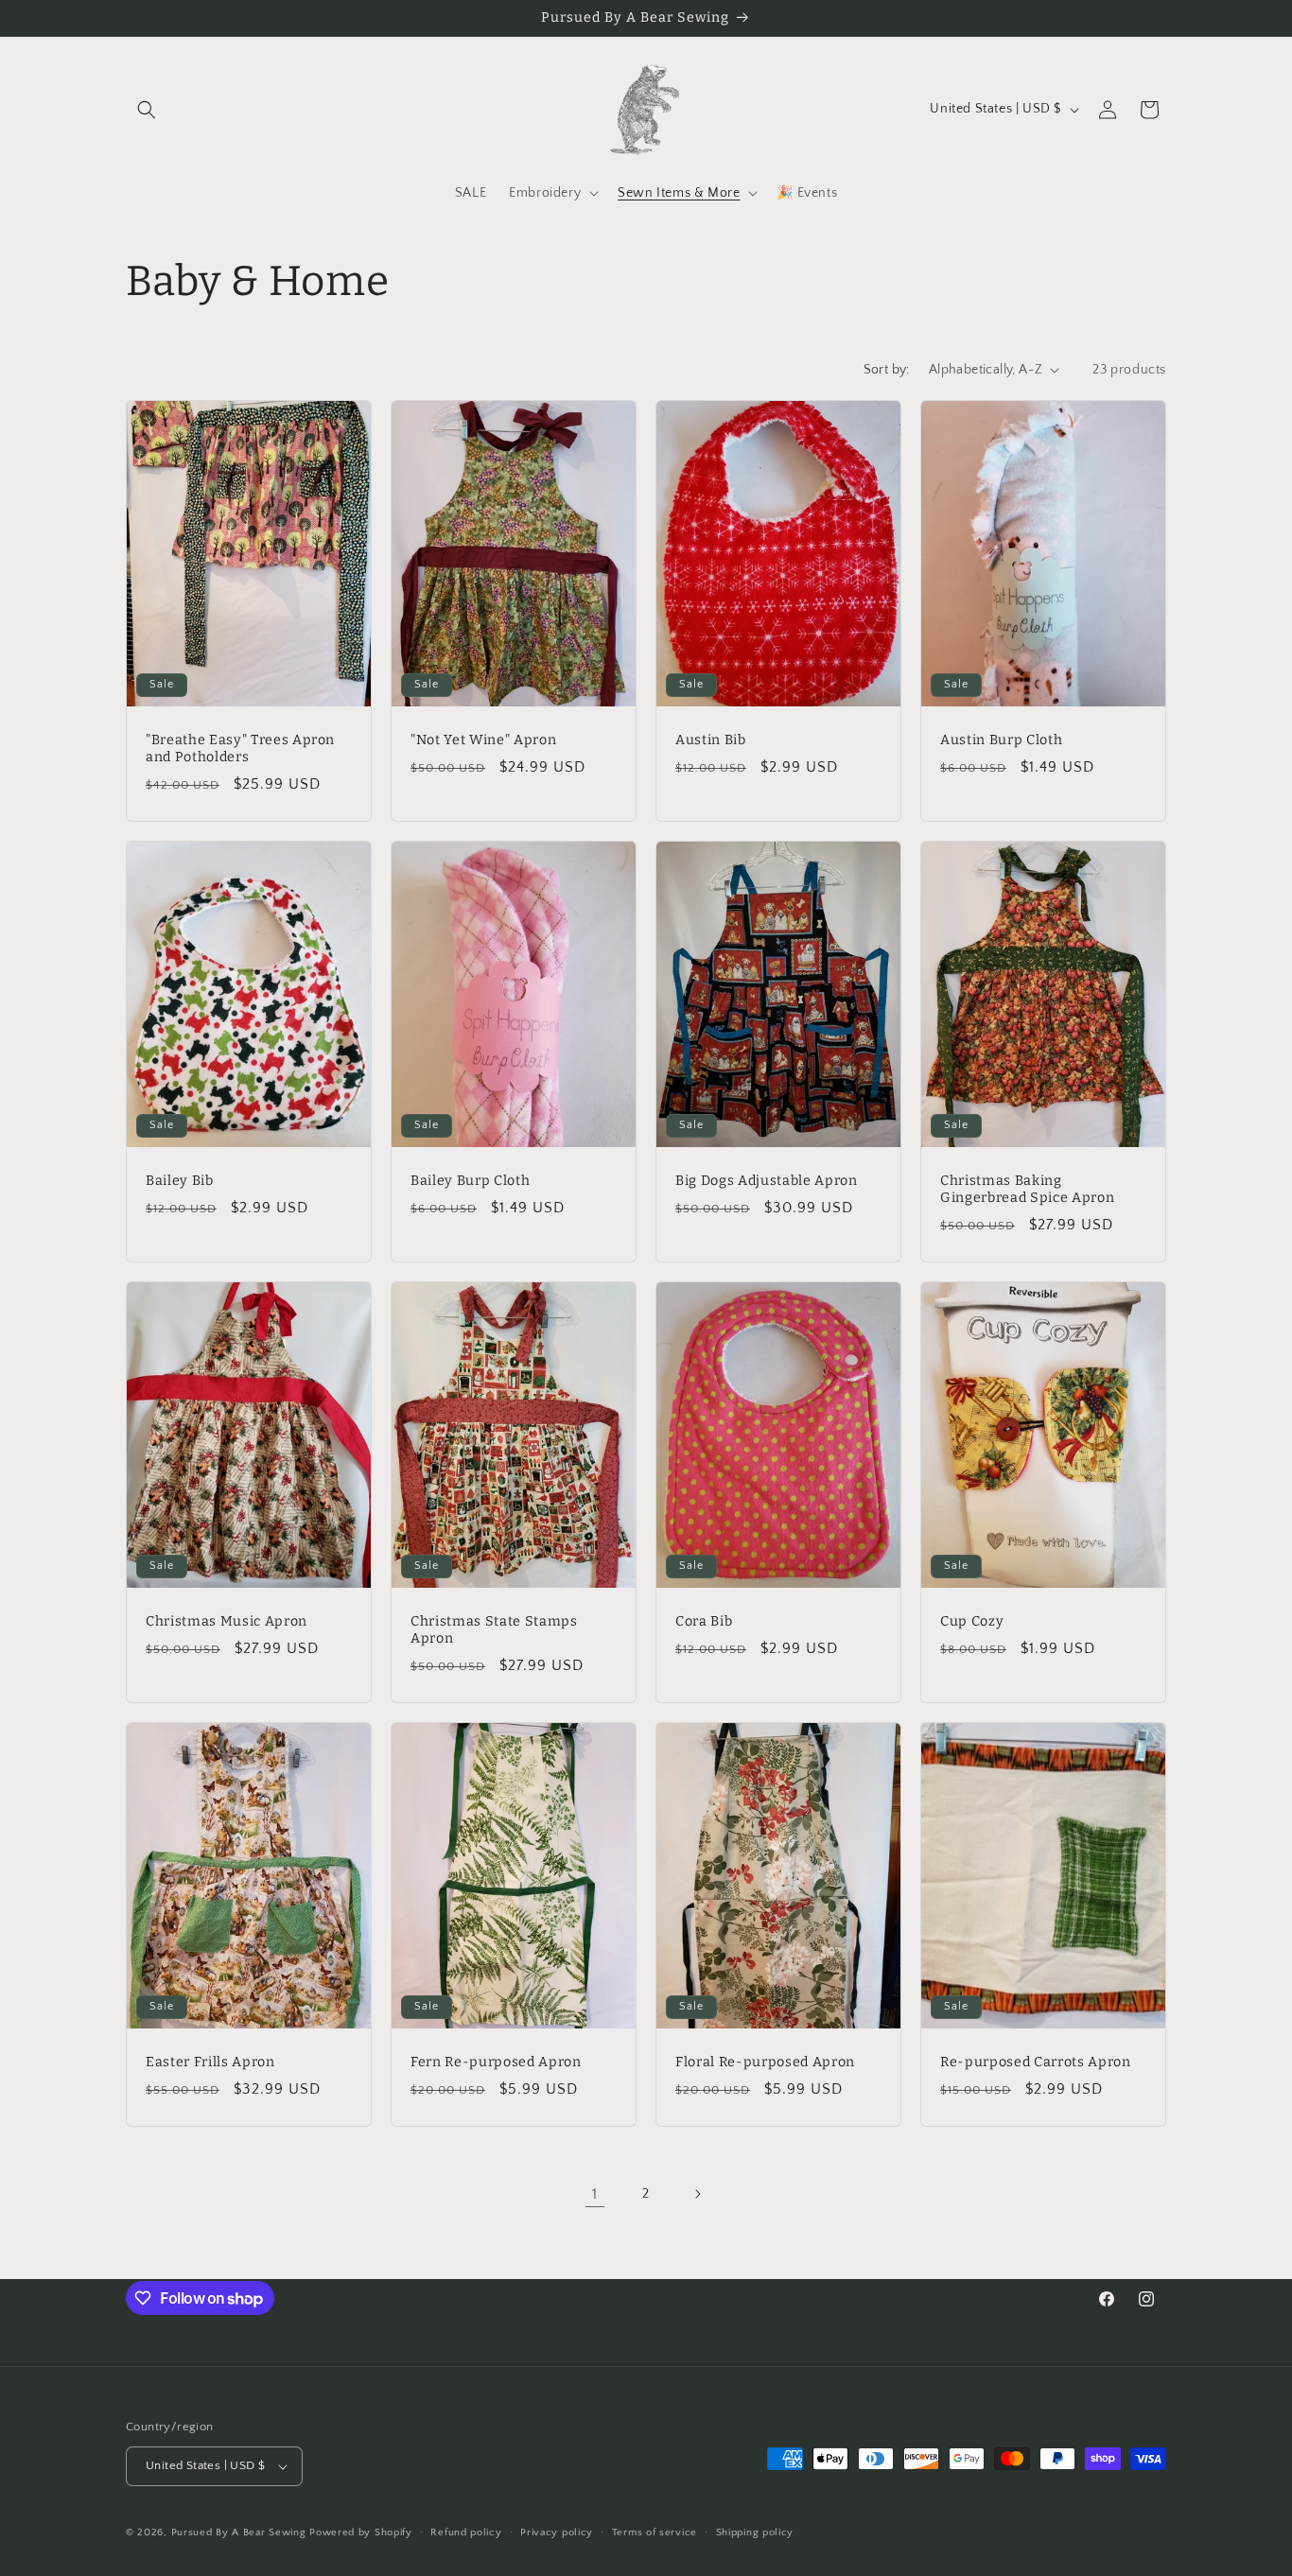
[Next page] (697, 2194)
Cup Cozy (972, 1620)
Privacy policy (557, 2532)
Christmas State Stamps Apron (494, 1629)
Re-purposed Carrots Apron (1036, 2061)
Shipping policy (755, 2532)
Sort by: (887, 370)
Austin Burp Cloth (1001, 739)
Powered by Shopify (361, 2532)
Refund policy (466, 2532)
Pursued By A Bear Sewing (239, 2532)
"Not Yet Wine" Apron (483, 739)
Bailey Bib (180, 1180)
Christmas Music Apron (227, 1620)
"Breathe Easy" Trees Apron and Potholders (240, 748)
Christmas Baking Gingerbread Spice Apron (1027, 1188)
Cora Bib (704, 1620)
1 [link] (595, 2194)
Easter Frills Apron (210, 2061)
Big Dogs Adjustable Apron (767, 1180)
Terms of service (655, 2532)
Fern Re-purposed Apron (496, 2061)
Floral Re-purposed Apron (765, 2061)
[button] (147, 110)
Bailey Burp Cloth (470, 1180)
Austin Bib (711, 739)
